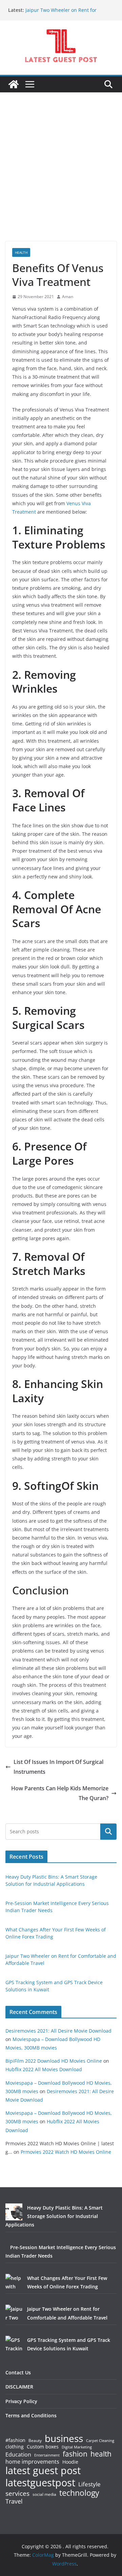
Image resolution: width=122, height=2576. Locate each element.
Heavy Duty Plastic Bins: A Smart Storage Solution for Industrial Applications (54, 2216)
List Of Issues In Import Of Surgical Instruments (58, 1767)
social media (44, 2495)
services (17, 2493)
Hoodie (70, 2462)
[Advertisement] (61, 177)
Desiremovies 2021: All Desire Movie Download (58, 2031)
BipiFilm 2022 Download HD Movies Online (54, 2061)
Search (108, 1831)
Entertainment (47, 2455)
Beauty (35, 2441)
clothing (15, 2447)
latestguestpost (40, 2483)
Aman (68, 297)
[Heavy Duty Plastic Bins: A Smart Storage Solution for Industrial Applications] (14, 2212)
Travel (14, 2501)
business (64, 2438)
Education (18, 2455)
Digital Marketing (77, 2447)
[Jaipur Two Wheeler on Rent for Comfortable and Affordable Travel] (14, 2313)
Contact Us (18, 2372)
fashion (75, 2454)
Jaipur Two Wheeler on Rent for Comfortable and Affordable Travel (65, 13)
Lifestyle (89, 2484)
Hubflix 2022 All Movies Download (44, 2069)
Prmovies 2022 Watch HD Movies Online (66, 2152)
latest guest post (43, 2471)
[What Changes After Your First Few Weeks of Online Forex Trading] (14, 2282)
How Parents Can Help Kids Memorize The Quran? (60, 1793)
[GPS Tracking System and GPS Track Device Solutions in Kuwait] (14, 2344)
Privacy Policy (21, 2401)
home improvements (32, 2462)
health (101, 2454)
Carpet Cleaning (100, 2441)
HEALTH (21, 252)
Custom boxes (43, 2447)
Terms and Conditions (31, 2415)
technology (79, 2493)
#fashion (15, 2440)
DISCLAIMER (19, 2387)
